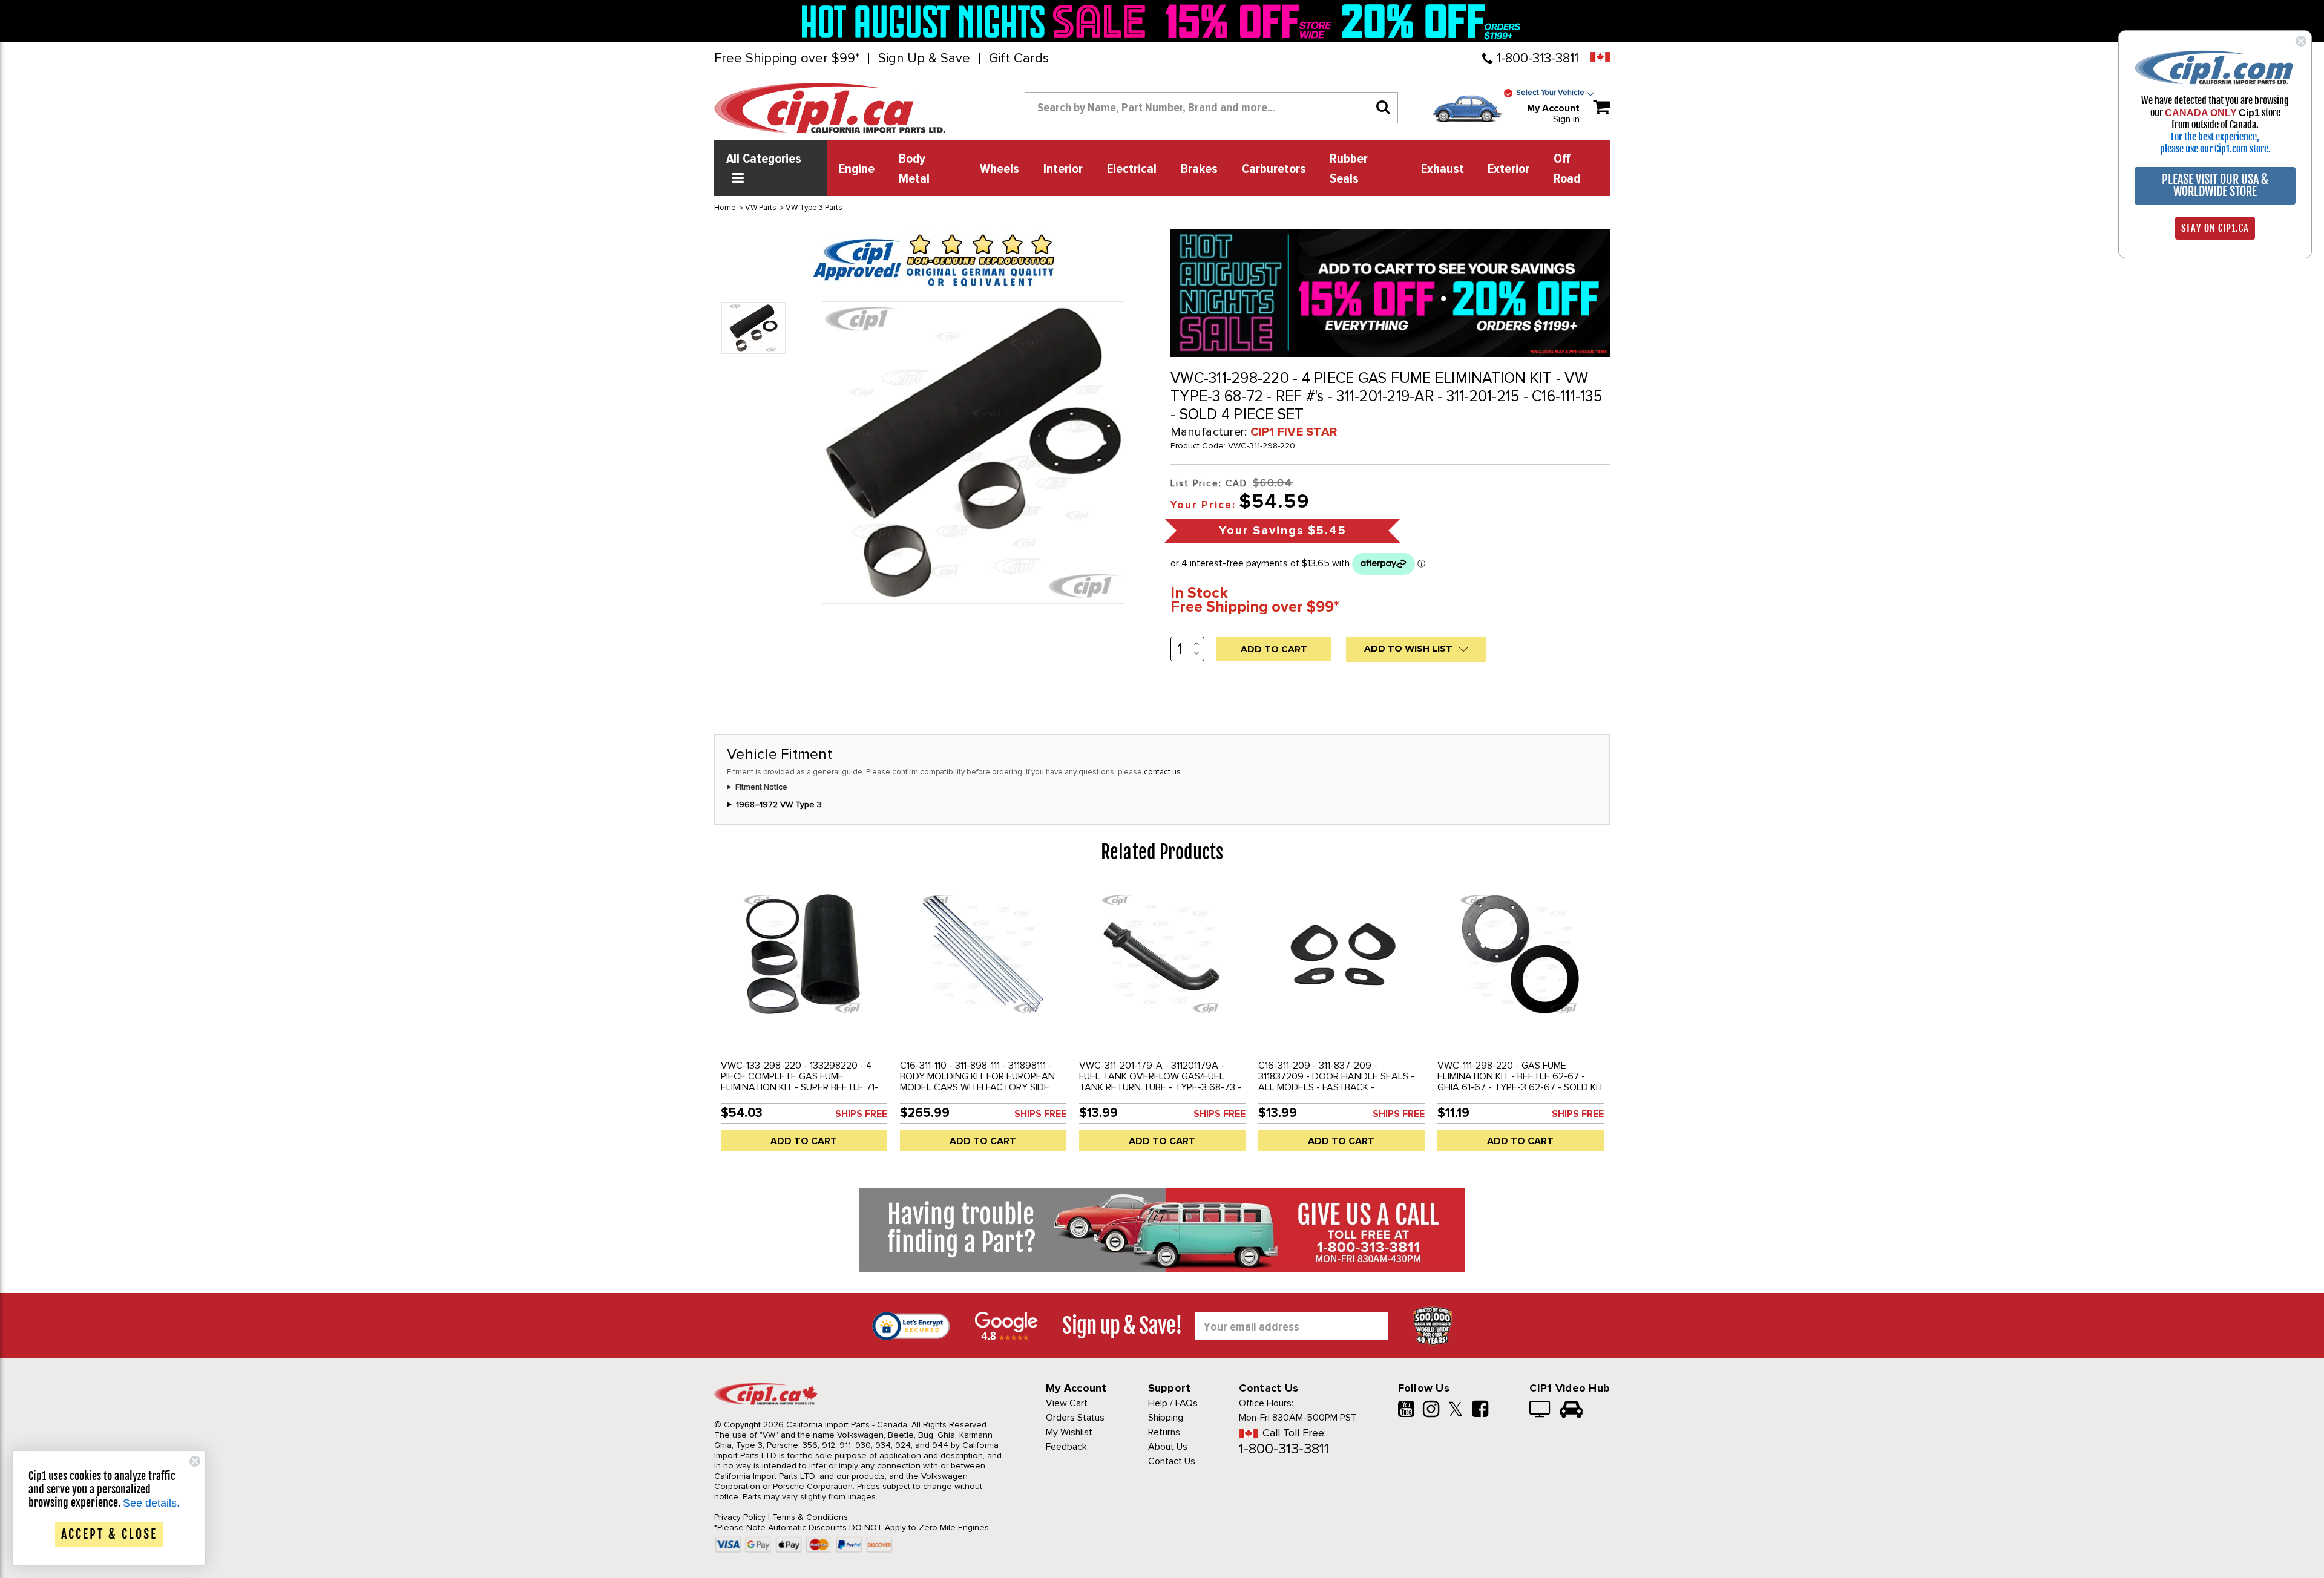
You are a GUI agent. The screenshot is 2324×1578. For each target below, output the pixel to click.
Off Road (1567, 169)
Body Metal (914, 169)
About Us (1168, 1447)
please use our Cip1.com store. (2215, 149)
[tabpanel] (804, 1023)
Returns (1164, 1432)
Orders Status (1075, 1418)
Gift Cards (1019, 59)
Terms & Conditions (810, 1517)
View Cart (1067, 1403)
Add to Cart (804, 1141)
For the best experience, (2215, 137)
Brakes (1199, 169)
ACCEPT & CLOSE (109, 1534)
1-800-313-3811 (1538, 58)
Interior (1063, 169)
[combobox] (1211, 108)
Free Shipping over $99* (787, 59)
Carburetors (1274, 169)
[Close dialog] (2301, 41)
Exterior (1508, 169)
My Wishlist (1069, 1432)
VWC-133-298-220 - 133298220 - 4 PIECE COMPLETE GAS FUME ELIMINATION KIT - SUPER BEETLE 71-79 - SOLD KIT (799, 1082)
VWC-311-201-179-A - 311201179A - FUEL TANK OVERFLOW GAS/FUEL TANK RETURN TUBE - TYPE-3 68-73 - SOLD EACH (1160, 1082)
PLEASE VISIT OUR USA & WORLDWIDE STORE (2215, 185)
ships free (861, 1114)
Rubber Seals (1349, 169)
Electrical (1132, 169)
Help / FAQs (1173, 1403)
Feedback (1066, 1447)
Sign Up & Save (924, 59)
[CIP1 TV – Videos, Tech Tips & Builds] (1541, 1410)
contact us (1162, 772)
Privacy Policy (740, 1517)
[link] (977, 21)
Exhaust (1443, 169)
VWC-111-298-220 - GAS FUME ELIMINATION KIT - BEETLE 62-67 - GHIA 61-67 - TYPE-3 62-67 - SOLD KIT (1521, 1076)
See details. (151, 1503)
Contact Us (1172, 1461)
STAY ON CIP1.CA (2215, 228)
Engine (857, 169)
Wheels (1000, 169)
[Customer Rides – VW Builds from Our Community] (1571, 1410)
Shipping (1166, 1418)
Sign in (1566, 119)
